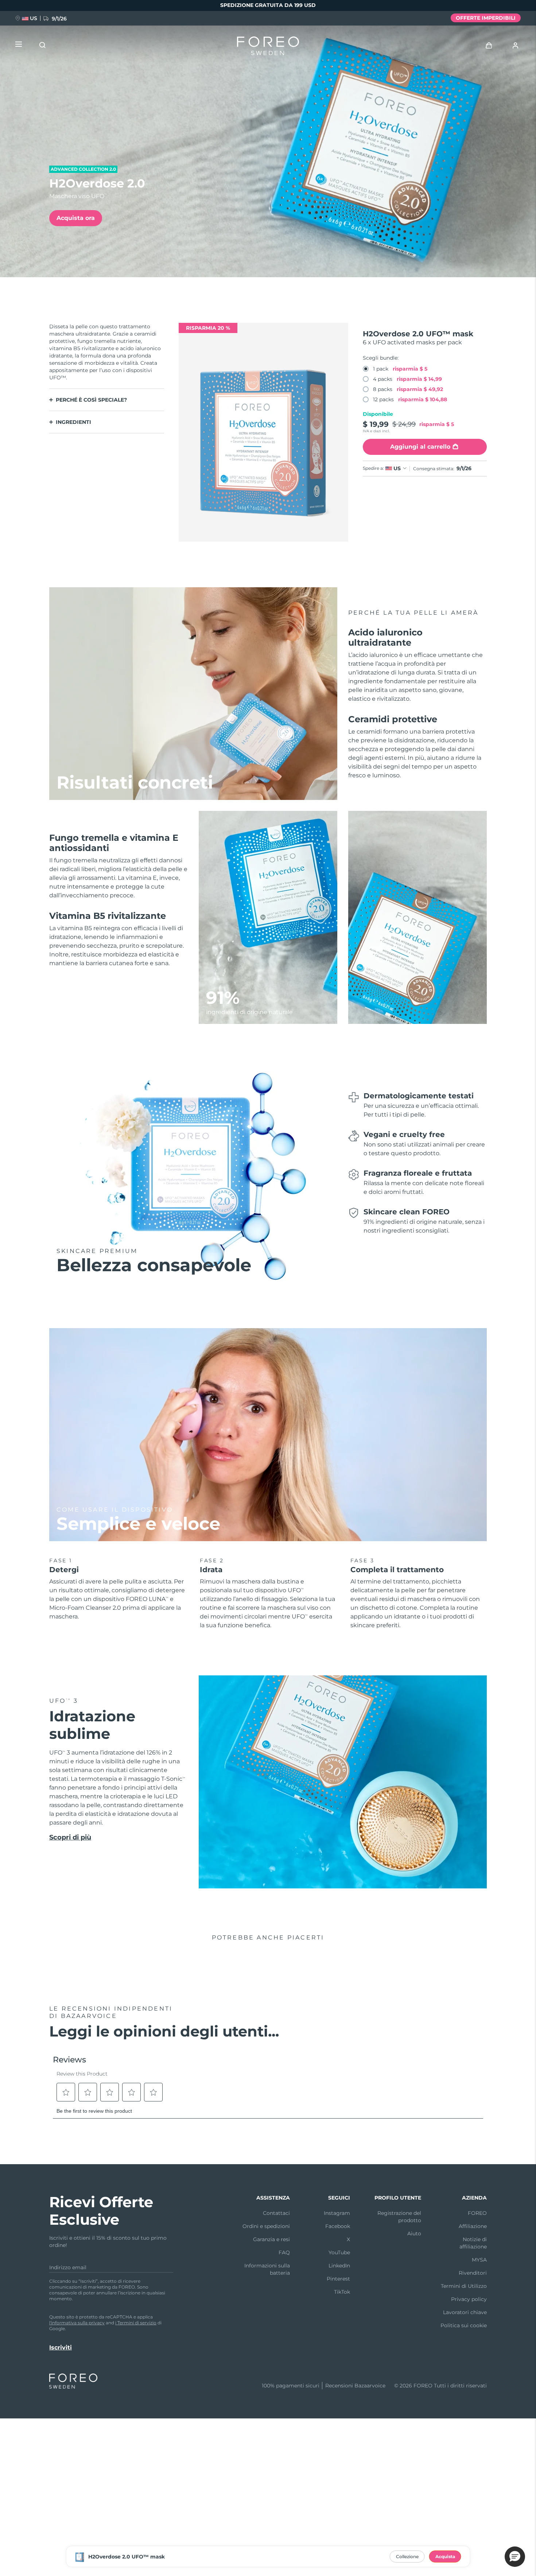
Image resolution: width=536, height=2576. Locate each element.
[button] (515, 2557)
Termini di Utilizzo (464, 2286)
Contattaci (276, 2213)
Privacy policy (469, 2299)
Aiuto (414, 2233)
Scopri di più (70, 1837)
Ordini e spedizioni (266, 2226)
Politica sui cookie (464, 2325)
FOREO (477, 2213)
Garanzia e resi (271, 2239)
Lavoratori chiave (465, 2312)
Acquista (445, 2556)
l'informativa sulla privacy (77, 2323)
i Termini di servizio (136, 2323)
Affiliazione (473, 2226)
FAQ (284, 2252)
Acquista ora (76, 218)
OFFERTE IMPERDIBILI (486, 18)
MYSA (479, 2260)
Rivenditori (473, 2273)
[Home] (268, 47)
